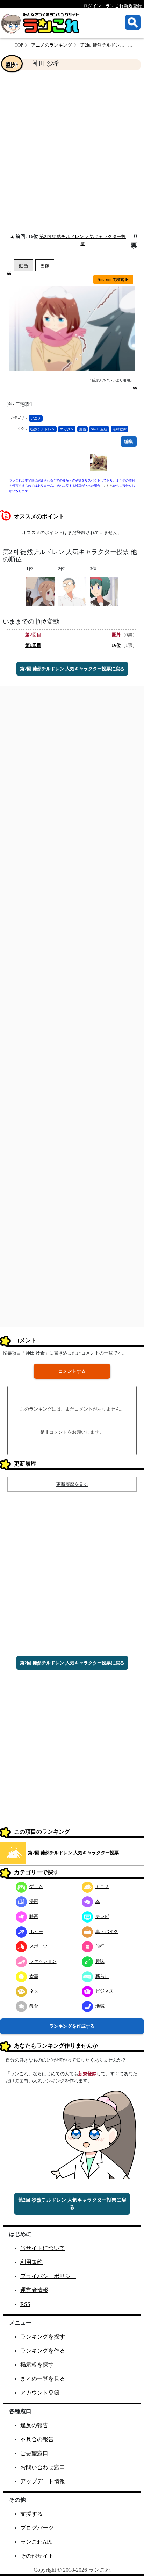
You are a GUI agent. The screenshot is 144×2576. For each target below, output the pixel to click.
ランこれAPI (36, 2542)
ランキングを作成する (72, 2026)
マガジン (67, 429)
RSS (25, 2304)
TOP (19, 45)
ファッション (43, 1961)
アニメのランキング (52, 45)
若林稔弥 (120, 429)
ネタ (34, 1991)
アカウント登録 (40, 2393)
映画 (34, 1916)
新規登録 (87, 2074)
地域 (100, 2006)
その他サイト (37, 2556)
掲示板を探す (37, 2365)
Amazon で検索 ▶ (113, 279)
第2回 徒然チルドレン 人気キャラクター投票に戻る (72, 669)
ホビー (36, 1931)
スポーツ (38, 1946)
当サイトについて (43, 2248)
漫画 (82, 429)
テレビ (102, 1916)
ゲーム (36, 1886)
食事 (34, 1976)
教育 (34, 2006)
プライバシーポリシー (48, 2276)
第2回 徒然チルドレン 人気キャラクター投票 (73, 1853)
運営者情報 (34, 2290)
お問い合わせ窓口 (43, 2467)
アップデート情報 (43, 2481)
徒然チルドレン (43, 429)
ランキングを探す (43, 2337)
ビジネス (105, 1991)
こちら (108, 486)
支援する (31, 2514)
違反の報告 (34, 2425)
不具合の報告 (37, 2439)
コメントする (72, 1371)
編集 (129, 441)
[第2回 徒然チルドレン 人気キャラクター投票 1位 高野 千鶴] (40, 591)
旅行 (100, 1946)
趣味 (100, 1961)
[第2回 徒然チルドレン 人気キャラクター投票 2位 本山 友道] (72, 591)
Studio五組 (99, 429)
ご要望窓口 (34, 2453)
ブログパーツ (37, 2528)
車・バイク (107, 1931)
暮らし (102, 1976)
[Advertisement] (72, 151)
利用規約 (31, 2262)
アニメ (36, 418)
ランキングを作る (43, 2351)
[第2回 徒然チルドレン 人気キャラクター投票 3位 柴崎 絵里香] (104, 591)
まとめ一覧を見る (43, 2379)
